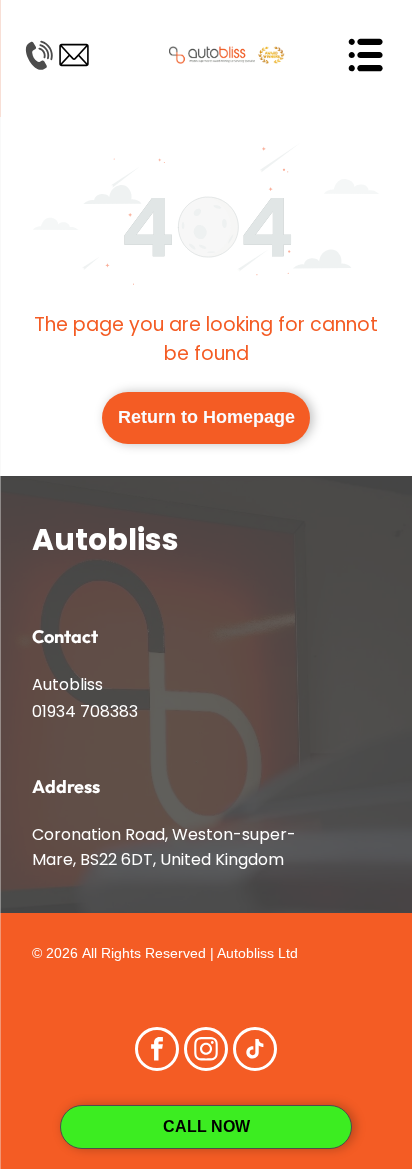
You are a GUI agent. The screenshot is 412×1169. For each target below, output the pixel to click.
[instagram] (206, 1051)
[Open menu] (365, 55)
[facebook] (157, 1051)
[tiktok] (255, 1051)
